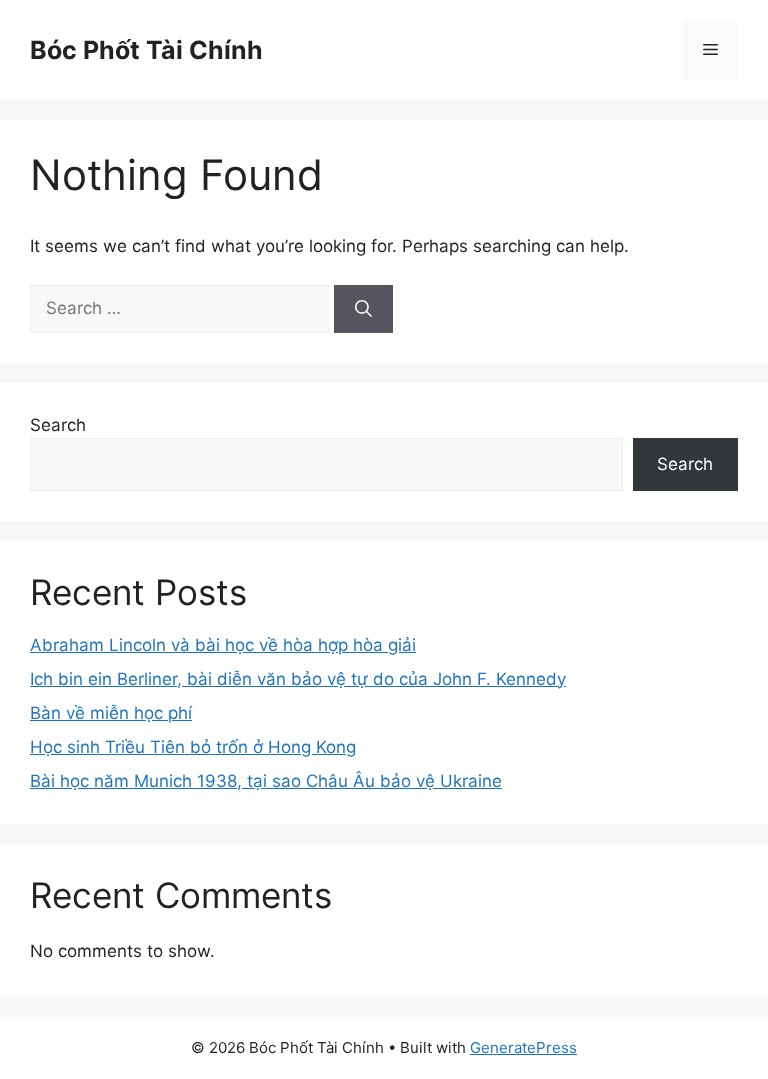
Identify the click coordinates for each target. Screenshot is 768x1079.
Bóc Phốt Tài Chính (146, 50)
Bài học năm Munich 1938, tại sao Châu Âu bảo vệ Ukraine (266, 781)
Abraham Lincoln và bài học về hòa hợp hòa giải (223, 645)
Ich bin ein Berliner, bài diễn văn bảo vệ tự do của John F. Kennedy (298, 679)
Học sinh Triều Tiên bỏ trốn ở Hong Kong (193, 747)
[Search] (363, 309)
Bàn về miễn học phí (111, 713)
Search (58, 425)
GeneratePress (523, 1047)
